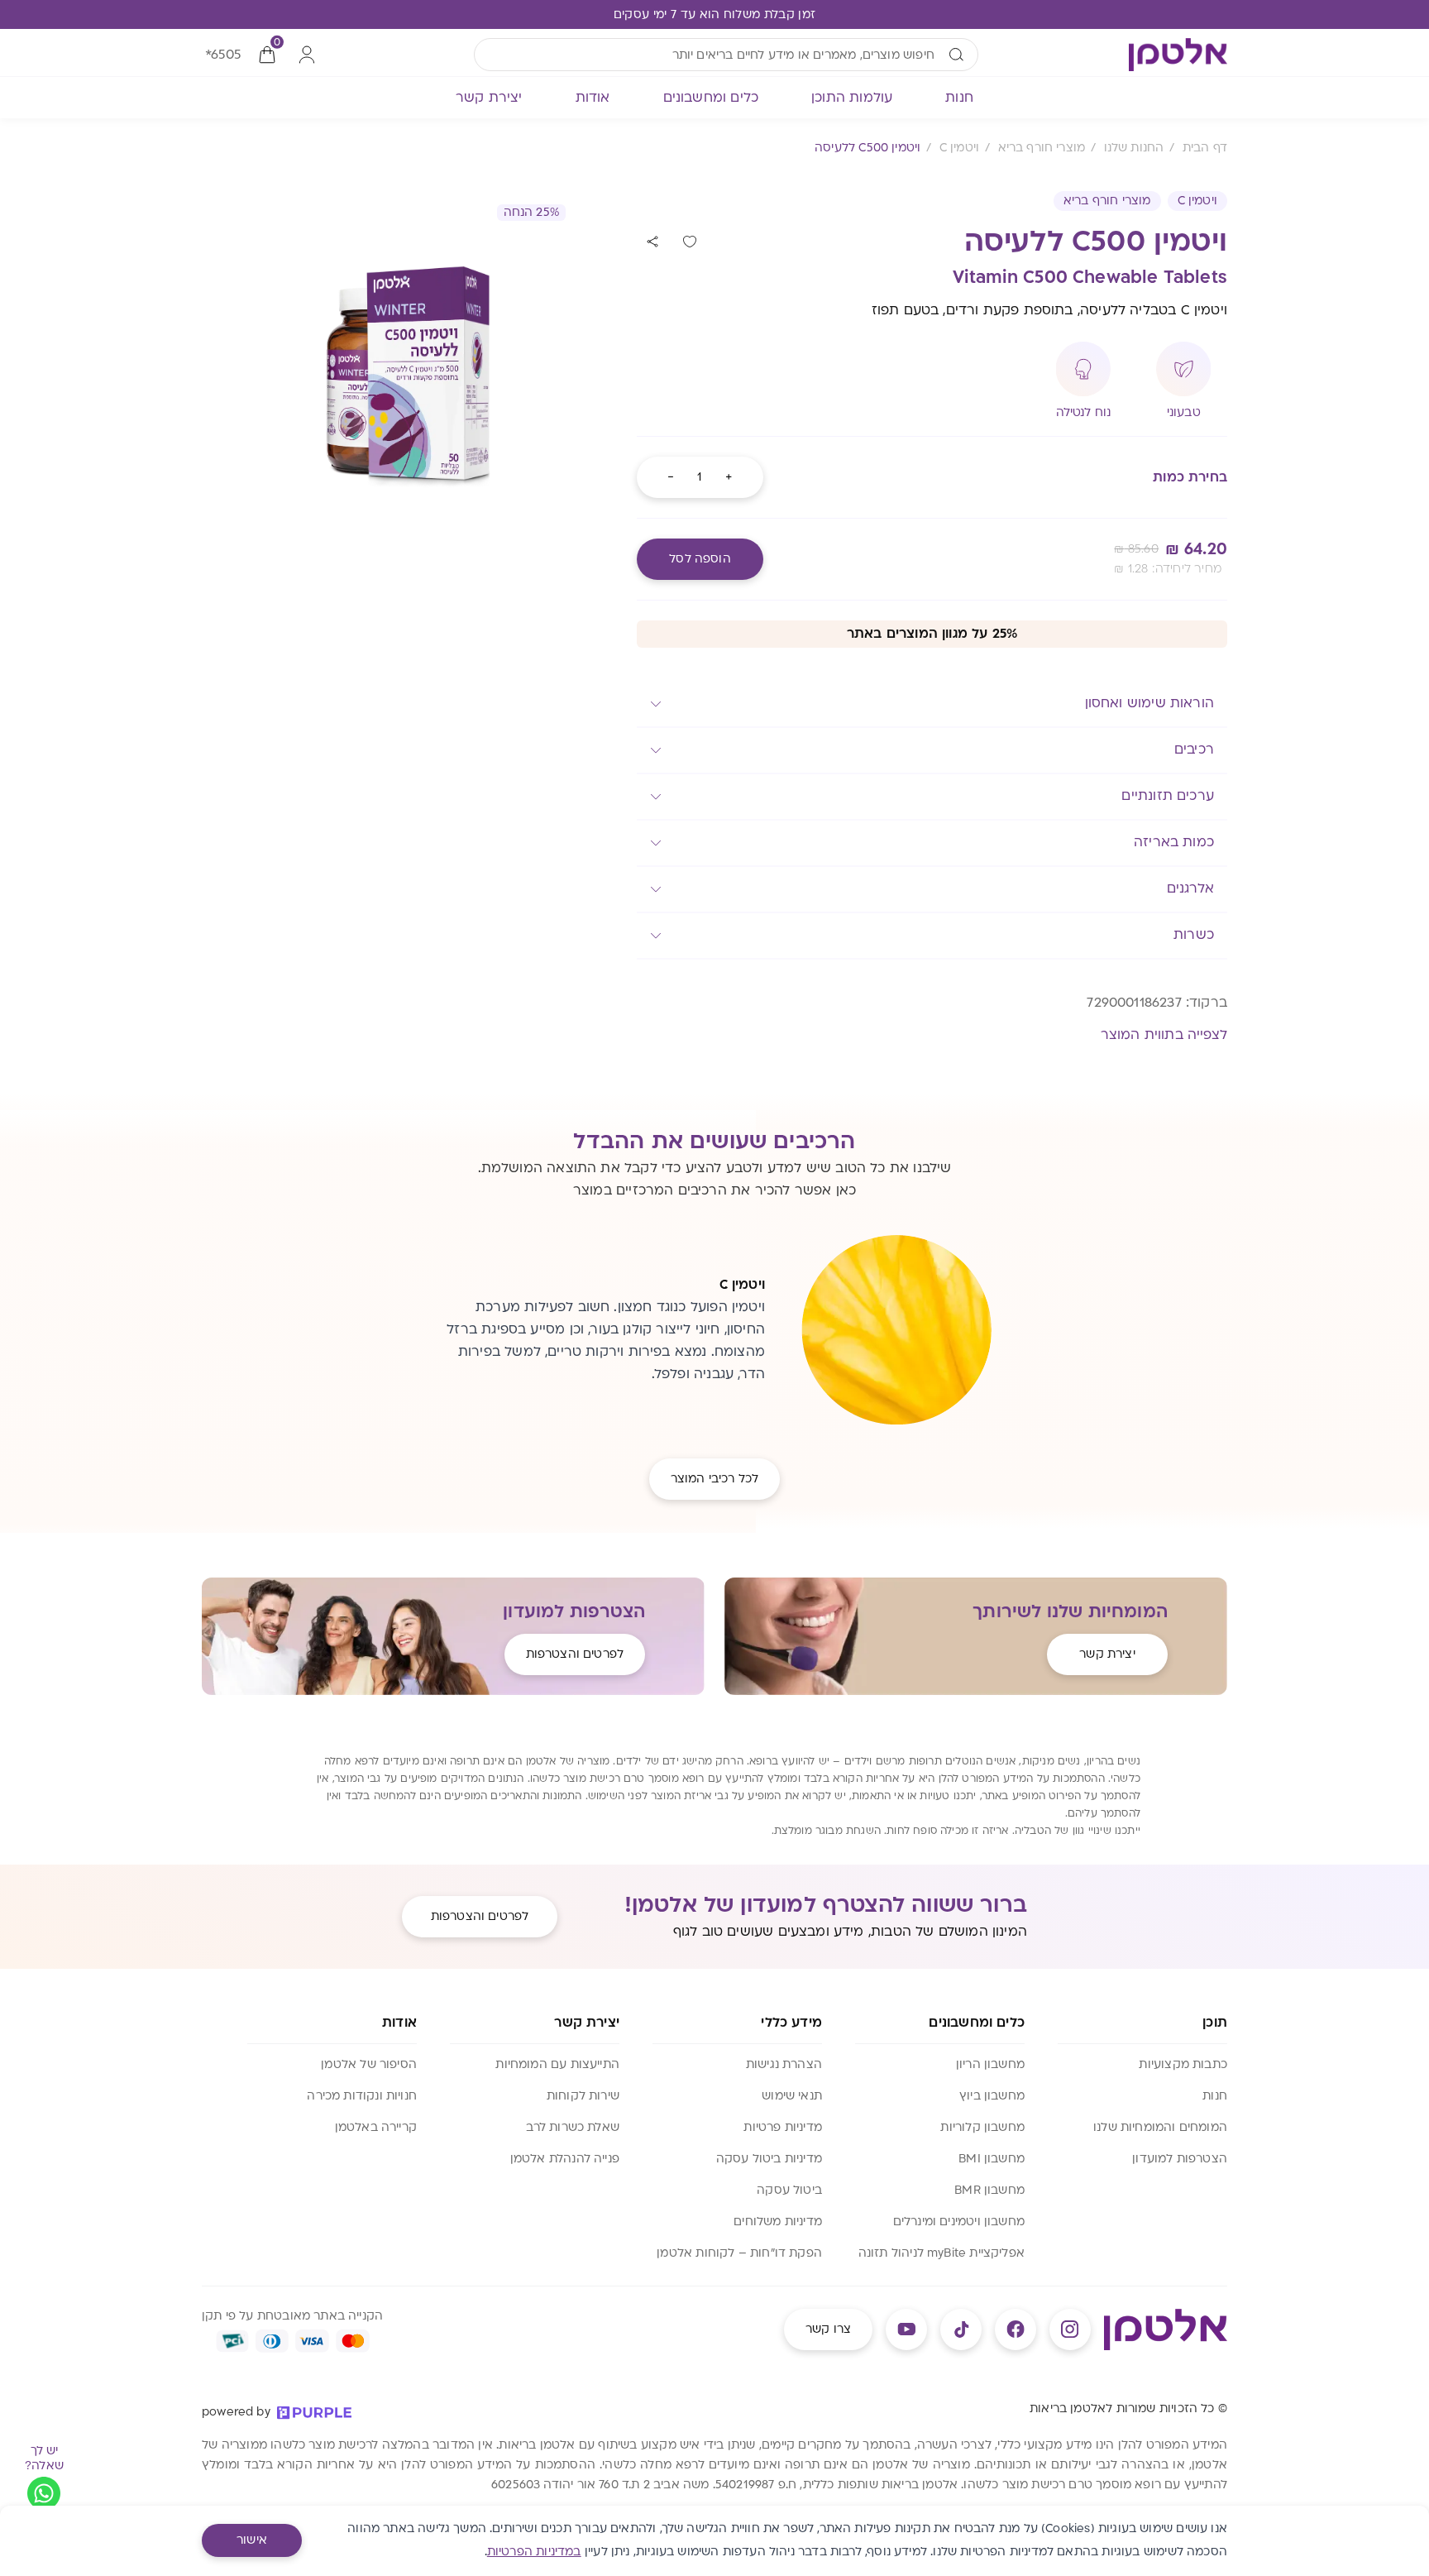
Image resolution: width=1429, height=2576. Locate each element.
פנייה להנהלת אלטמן (565, 2159)
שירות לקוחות (583, 2096)
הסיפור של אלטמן (369, 2064)
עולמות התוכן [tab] (852, 98)
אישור (252, 2540)
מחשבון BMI (992, 2159)
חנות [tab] (959, 98)
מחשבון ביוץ (992, 2096)
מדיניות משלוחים (778, 2222)
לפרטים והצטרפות (575, 1654)
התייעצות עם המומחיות (557, 2064)
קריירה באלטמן (376, 2127)
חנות (1215, 2096)
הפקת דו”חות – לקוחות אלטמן (739, 2253)
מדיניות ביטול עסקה (769, 2159)
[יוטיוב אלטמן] (906, 2329)
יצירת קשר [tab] (489, 98)
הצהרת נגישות (784, 2064)
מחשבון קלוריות (982, 2127)
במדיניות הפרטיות (534, 2552)
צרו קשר (828, 2329)
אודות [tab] (593, 98)
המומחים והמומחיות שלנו (1160, 2127)
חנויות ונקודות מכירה (362, 2096)
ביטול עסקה (789, 2190)
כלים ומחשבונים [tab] (711, 98)
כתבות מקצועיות (1183, 2064)
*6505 (223, 55)
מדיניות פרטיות (783, 2127)
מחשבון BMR (989, 2190)
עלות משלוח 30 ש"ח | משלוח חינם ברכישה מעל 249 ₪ (714, 14)
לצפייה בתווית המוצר (1164, 1035)
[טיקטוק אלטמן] (961, 2329)
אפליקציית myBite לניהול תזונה (942, 2253)
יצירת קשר (1107, 1654)
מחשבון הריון (990, 2064)
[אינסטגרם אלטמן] (1070, 2329)
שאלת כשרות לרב (573, 2127)
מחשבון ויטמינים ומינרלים (959, 2222)
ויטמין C (1197, 201)
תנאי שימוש (792, 2096)
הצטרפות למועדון (1180, 2159)
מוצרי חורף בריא (1107, 201)
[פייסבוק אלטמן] (1016, 2329)
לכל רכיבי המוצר (714, 1479)
